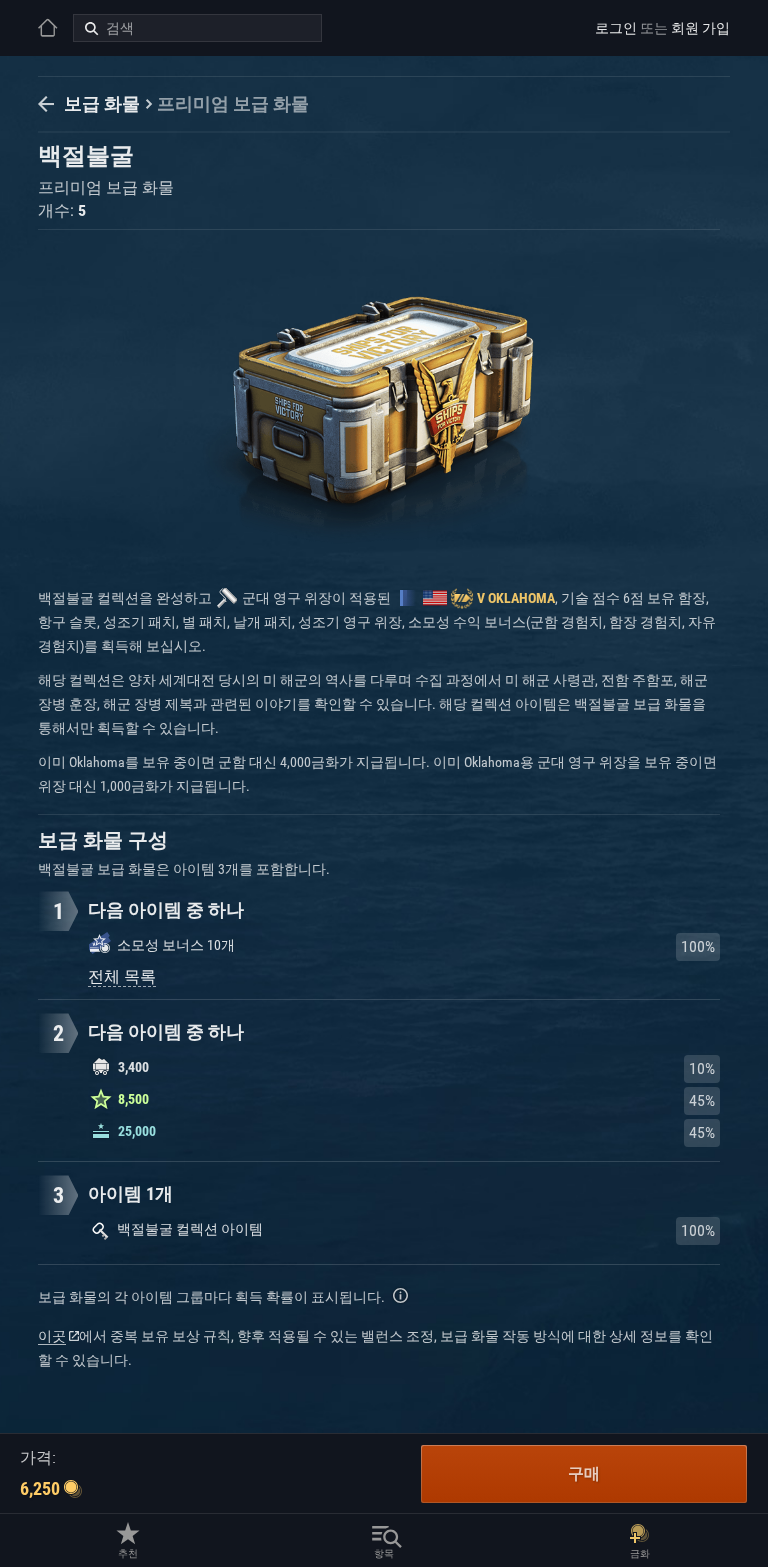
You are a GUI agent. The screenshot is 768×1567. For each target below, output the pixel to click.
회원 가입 (700, 28)
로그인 (616, 28)
